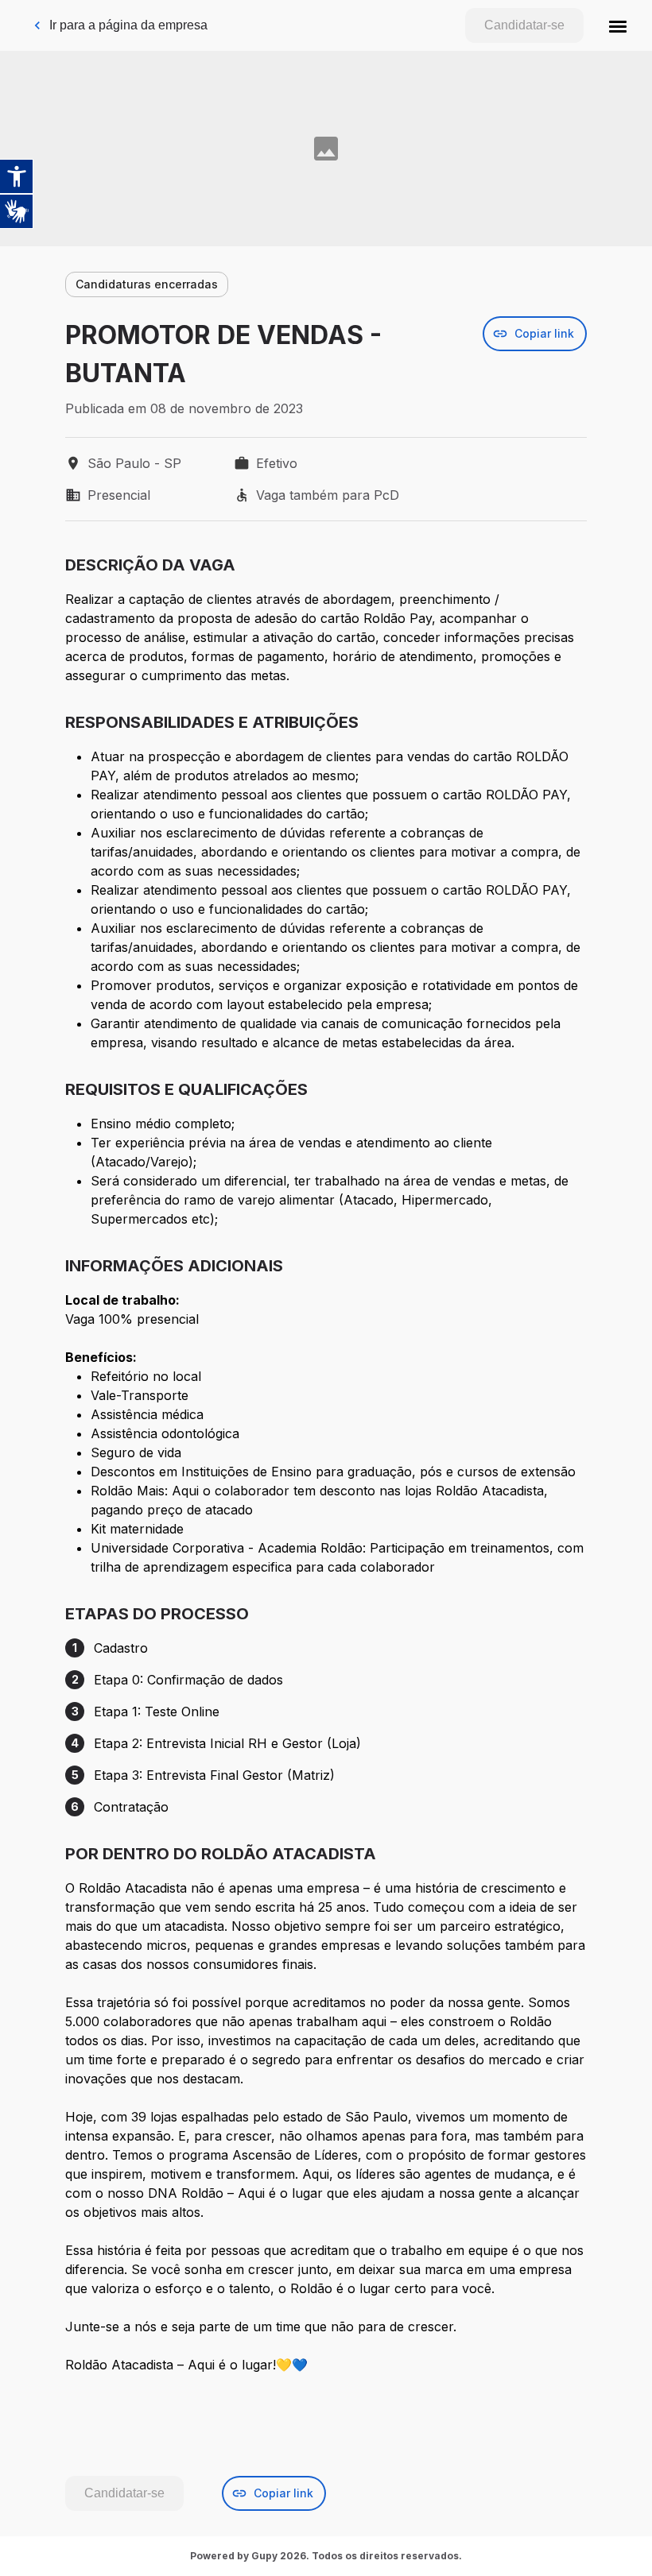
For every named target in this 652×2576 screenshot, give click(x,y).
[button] (618, 25)
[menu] (618, 25)
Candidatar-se (524, 25)
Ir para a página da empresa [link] (128, 25)
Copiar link (544, 333)
